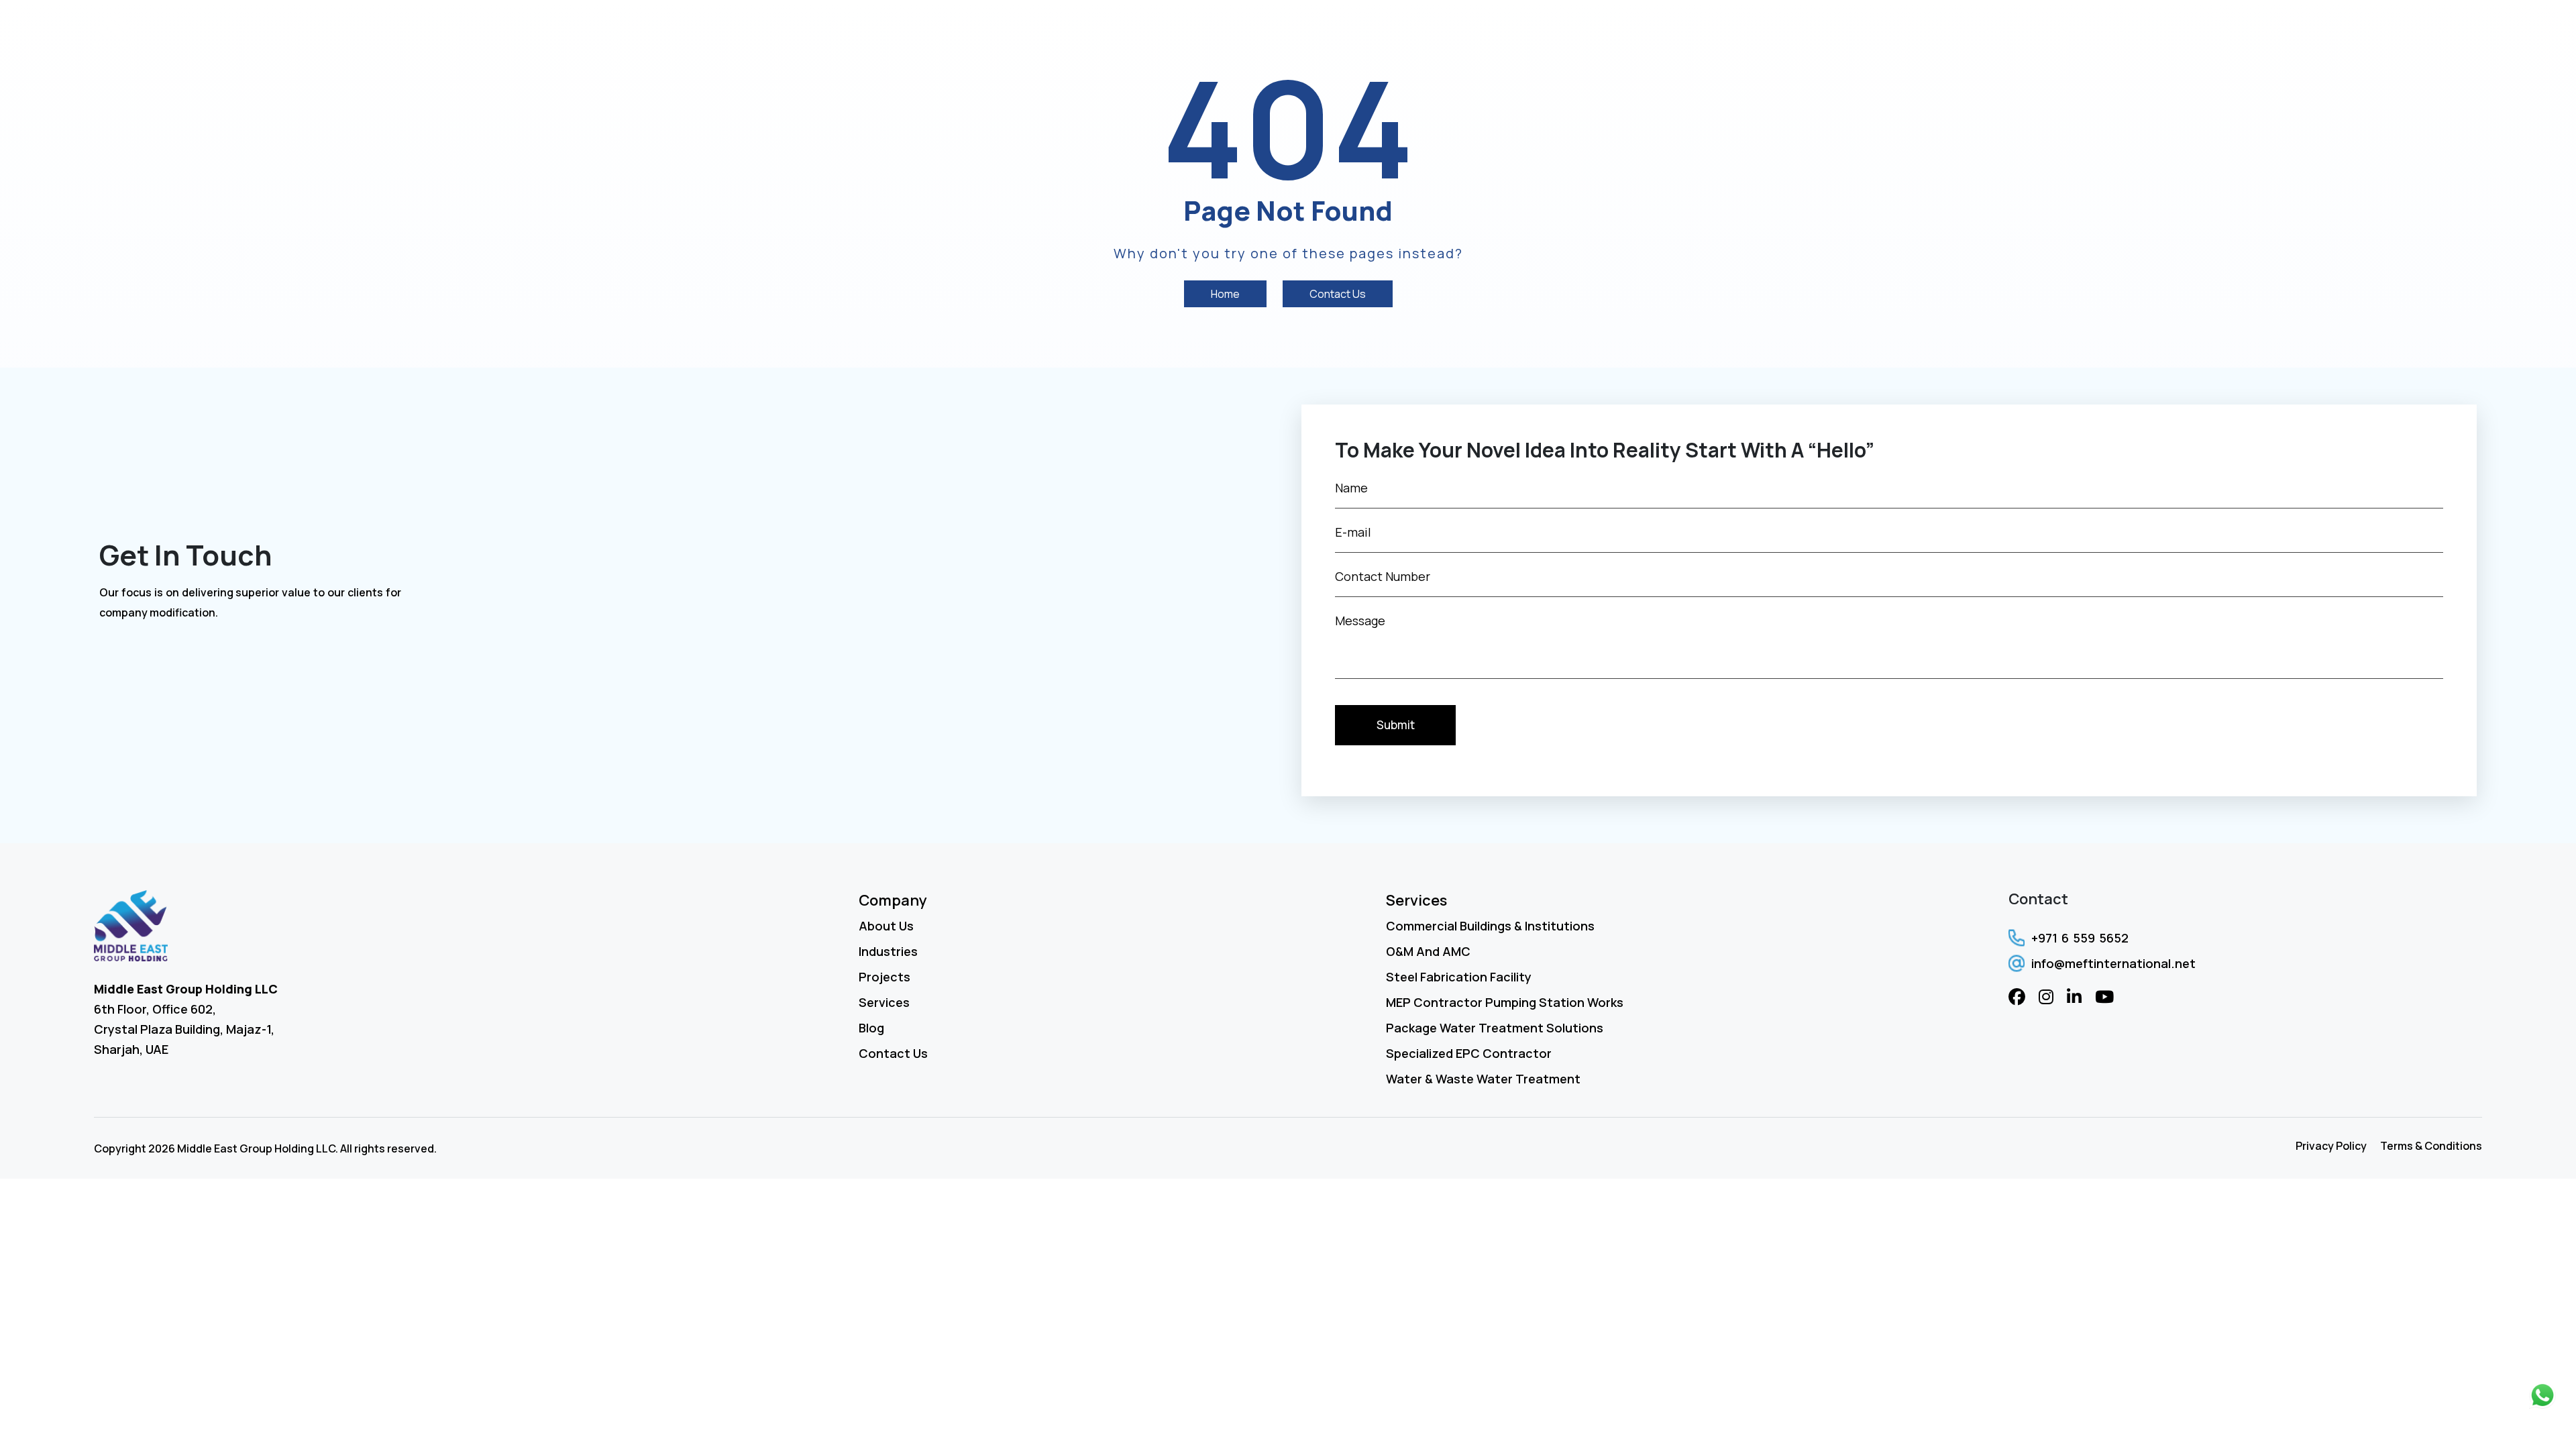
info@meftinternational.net (2113, 963)
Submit (1396, 725)
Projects (2172, 32)
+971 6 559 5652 (2080, 938)
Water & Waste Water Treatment (1483, 1079)
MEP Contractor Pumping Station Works (1505, 1002)
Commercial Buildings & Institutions (1490, 926)
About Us (2011, 32)
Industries (2253, 32)
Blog (2365, 32)
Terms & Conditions (2431, 1146)
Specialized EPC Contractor (1469, 1053)
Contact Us (2437, 32)
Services (2085, 32)
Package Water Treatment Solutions (1495, 1028)
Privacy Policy (2331, 1146)
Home (1947, 32)
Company (893, 900)
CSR (2317, 32)
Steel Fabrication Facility (1459, 977)
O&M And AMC (1428, 951)
